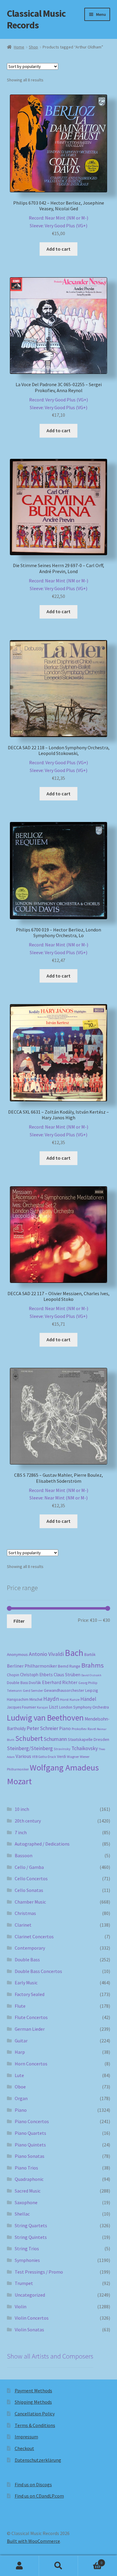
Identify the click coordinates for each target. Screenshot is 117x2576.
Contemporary (30, 1948)
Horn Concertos (31, 2064)
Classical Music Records (36, 19)
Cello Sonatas (29, 1890)
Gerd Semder (33, 1690)
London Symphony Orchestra (84, 1707)
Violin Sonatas (29, 2330)
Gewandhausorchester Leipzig (71, 1690)
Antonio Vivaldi (46, 1654)
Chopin (13, 1675)
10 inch (22, 1809)
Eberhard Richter (60, 1682)
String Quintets (31, 2237)
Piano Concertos (32, 2121)
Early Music (26, 1983)
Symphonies (27, 2260)
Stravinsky (62, 1749)
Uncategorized (30, 2295)
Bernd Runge (69, 1666)
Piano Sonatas (30, 2156)
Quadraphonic (29, 2179)
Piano (65, 1728)
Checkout (24, 2448)
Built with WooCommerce (33, 2541)
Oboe (20, 2087)
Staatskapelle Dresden (88, 1739)
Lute (19, 2075)
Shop (33, 47)
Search (58, 2566)
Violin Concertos (32, 2318)
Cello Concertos (31, 1878)
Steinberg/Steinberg (30, 1748)
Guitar (21, 2041)
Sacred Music (28, 2191)
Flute (20, 2006)
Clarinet (23, 1925)
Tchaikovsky (85, 1748)
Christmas (25, 1913)
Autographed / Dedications (42, 1844)
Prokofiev (79, 1729)
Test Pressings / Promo (39, 2272)
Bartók (90, 1655)
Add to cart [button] (58, 249)
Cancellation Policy (35, 2414)
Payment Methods (33, 2391)
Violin (21, 2306)
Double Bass (17, 1683)
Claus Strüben (67, 1675)
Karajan (42, 1707)
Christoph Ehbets (36, 1675)
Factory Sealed (30, 1994)
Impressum (26, 2437)
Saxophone (26, 2202)
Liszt (54, 1707)
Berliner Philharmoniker (32, 1666)
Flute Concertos (31, 2017)
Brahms (93, 1665)
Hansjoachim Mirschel (25, 1699)
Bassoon (24, 1855)
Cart (90, 2561)
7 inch (21, 1832)
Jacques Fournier (21, 1707)
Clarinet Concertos (34, 1936)
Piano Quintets (30, 2145)
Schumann (55, 1739)
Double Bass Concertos (38, 1971)
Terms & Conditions (35, 2425)
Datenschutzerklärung (38, 2460)
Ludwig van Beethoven (45, 1718)
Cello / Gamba (29, 1867)
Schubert (29, 1738)
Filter (19, 1621)
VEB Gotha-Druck (44, 1757)
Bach (74, 1653)
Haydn (51, 1699)
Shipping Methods (33, 2402)
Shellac (22, 2214)
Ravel (92, 1729)
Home (19, 47)
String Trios (27, 2248)
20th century (28, 1821)
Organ (21, 2098)
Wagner (73, 1757)
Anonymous (17, 1654)
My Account (19, 2566)
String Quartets (31, 2225)
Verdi (61, 1757)
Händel (88, 1699)
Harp (20, 2052)
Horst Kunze (70, 1699)
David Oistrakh (91, 1675)
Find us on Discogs (33, 2484)
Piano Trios (26, 2168)
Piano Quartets (30, 2133)
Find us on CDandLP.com (39, 2496)
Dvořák (35, 1683)
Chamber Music (30, 1902)
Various (23, 1756)
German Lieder (30, 2029)
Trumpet (24, 2283)
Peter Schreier (42, 1728)
